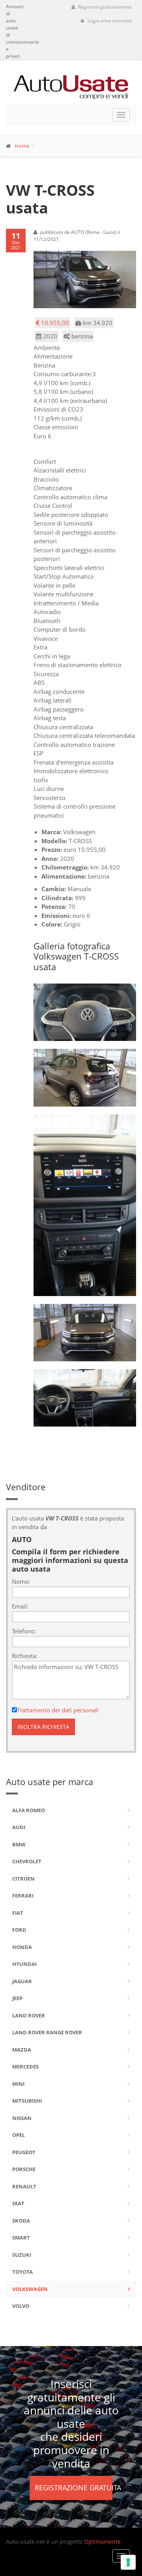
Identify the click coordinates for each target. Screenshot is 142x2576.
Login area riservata (109, 21)
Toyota (22, 2272)
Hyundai (24, 1964)
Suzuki (22, 2255)
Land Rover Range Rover (47, 2032)
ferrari (23, 1896)
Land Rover (29, 2015)
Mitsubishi (27, 2101)
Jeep (17, 1998)
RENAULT (24, 2186)
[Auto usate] (71, 84)
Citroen (23, 1879)
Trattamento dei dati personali (58, 1710)
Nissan (22, 2118)
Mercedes (25, 2067)
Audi (19, 1827)
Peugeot (24, 2152)
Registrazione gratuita (74, 2488)
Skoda (21, 2221)
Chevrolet (27, 1861)
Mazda (22, 2050)
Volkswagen (30, 2289)
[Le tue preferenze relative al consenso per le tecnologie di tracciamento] (128, 2562)
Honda (22, 1947)
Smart (21, 2238)
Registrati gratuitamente (104, 7)
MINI (18, 2084)
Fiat (18, 1913)
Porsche (24, 2169)
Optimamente (102, 2542)
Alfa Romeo (29, 1810)
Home (22, 146)
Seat (18, 2203)
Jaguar (22, 1981)
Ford (19, 1930)
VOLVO (21, 2306)
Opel (19, 2135)
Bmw (19, 1844)
